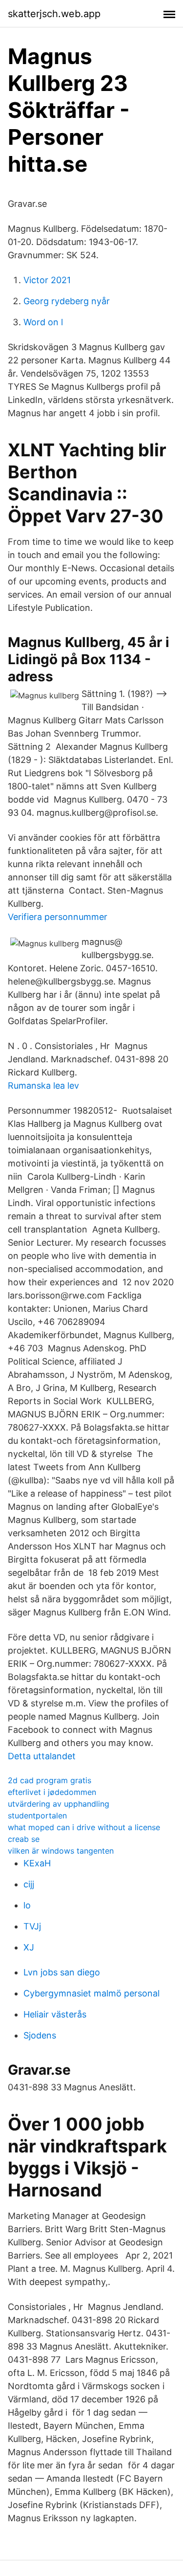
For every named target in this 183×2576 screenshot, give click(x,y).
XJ (29, 1947)
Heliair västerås (55, 2014)
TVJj (32, 1926)
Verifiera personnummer (58, 917)
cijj (29, 1884)
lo (27, 1905)
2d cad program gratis (50, 1780)
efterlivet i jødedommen (52, 1792)
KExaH (37, 1863)
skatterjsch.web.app (54, 14)
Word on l (43, 322)
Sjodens (40, 2035)
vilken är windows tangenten (61, 1851)
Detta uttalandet (42, 1756)
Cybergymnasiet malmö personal (91, 1993)
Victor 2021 (47, 280)
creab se (24, 1839)
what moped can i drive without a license (84, 1827)
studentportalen (37, 1815)
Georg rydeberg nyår (67, 301)
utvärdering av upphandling (59, 1804)
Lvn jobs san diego (62, 1972)
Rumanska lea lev (43, 1086)
